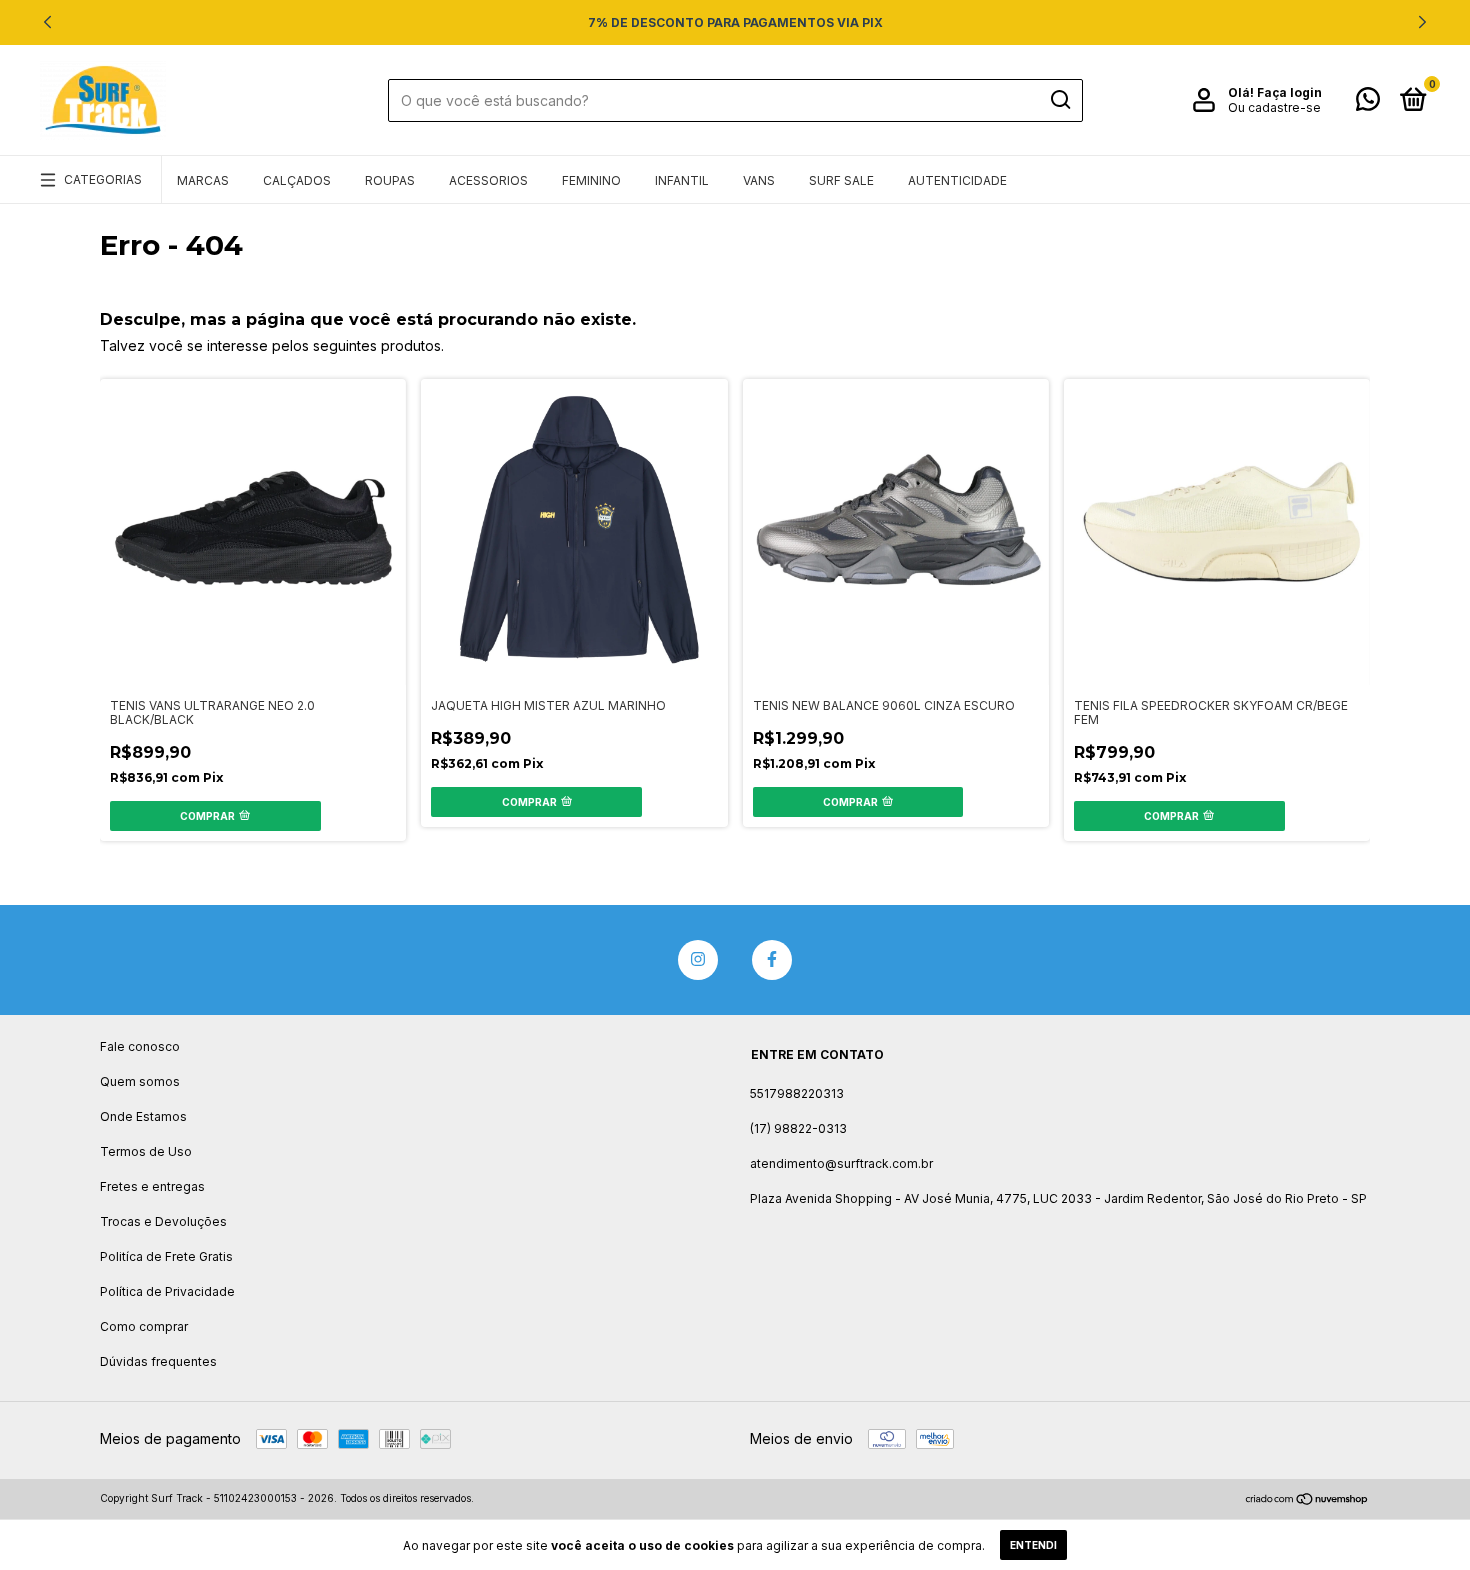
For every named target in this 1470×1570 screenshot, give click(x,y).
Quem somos (140, 1081)
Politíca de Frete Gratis (166, 1256)
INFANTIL (682, 180)
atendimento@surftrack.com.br (841, 1163)
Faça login (1289, 92)
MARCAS (203, 180)
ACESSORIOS (488, 180)
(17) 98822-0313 (798, 1128)
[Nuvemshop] (1307, 1500)
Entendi (1033, 1545)
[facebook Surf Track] (772, 960)
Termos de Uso (146, 1151)
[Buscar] (1059, 100)
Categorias (103, 179)
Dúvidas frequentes (158, 1361)
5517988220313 (797, 1093)
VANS (759, 180)
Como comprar (144, 1326)
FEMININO (591, 180)
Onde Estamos (143, 1116)
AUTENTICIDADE (957, 180)
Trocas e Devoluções (163, 1221)
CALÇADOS (297, 180)
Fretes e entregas (152, 1186)
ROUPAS (390, 180)
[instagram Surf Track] (698, 960)
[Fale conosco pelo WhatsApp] (1368, 103)
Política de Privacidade (167, 1291)
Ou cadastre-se (1274, 107)
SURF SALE (841, 180)
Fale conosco (140, 1046)
